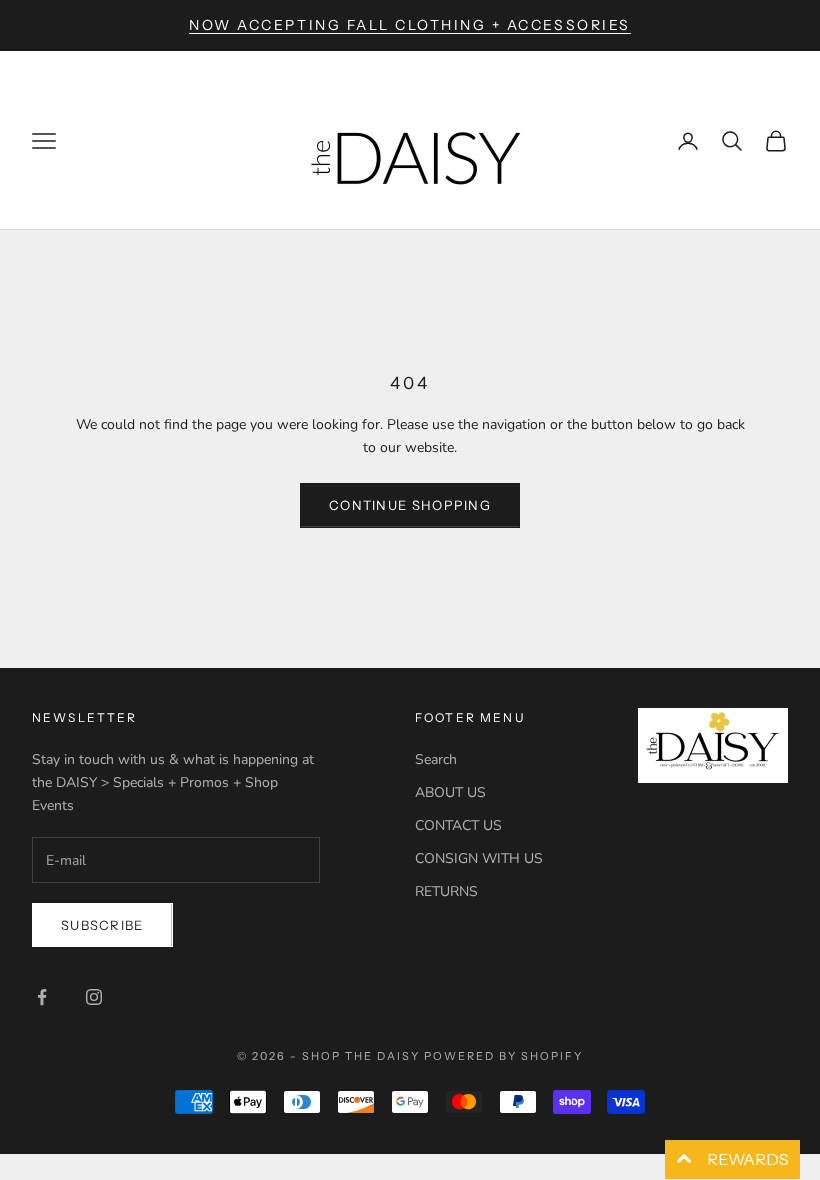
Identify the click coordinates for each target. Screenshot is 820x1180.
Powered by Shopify (503, 1056)
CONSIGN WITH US (479, 858)
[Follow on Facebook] (42, 997)
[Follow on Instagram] (94, 997)
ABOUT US (450, 792)
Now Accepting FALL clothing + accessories (409, 25)
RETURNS (446, 891)
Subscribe (102, 925)
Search (436, 759)
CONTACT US (458, 825)
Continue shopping (410, 505)
